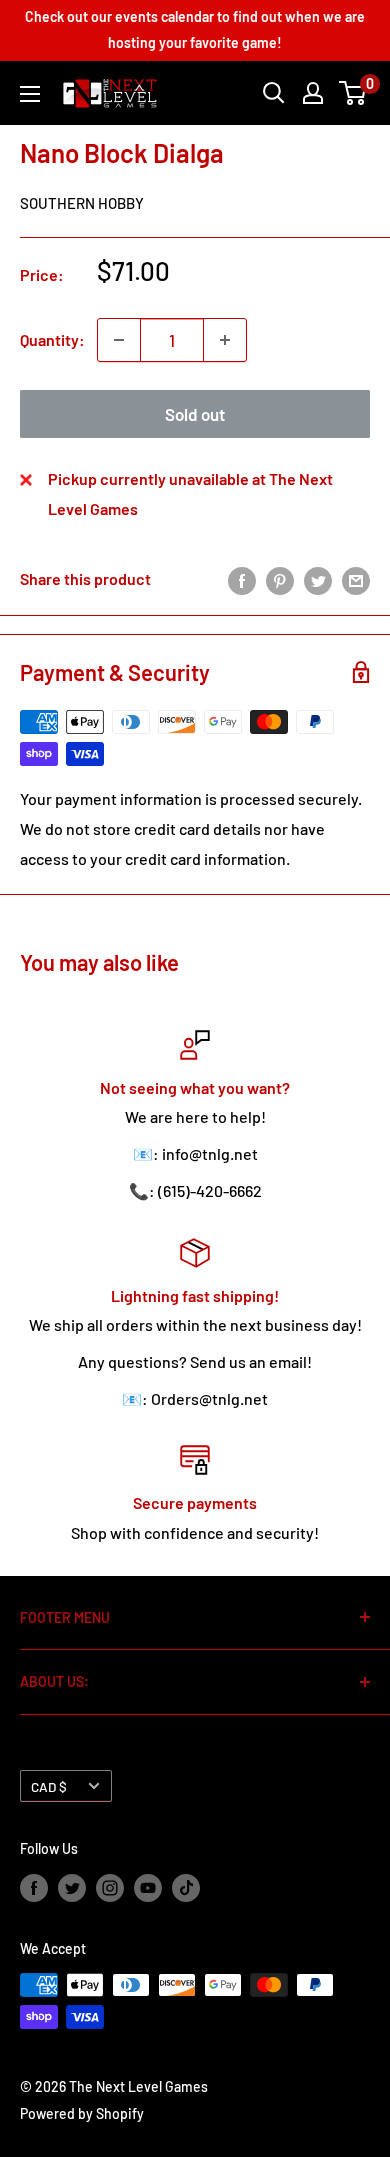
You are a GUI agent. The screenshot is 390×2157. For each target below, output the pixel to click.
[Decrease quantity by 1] (119, 340)
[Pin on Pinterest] (280, 579)
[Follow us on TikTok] (186, 1888)
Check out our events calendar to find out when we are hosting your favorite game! (195, 29)
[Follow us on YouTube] (148, 1888)
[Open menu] (30, 94)
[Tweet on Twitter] (318, 579)
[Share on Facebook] (242, 579)
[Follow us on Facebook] (34, 1888)
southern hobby (82, 203)
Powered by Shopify (82, 2113)
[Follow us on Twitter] (72, 1888)
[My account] (313, 93)
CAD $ (49, 1786)
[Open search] (274, 93)
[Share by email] (356, 579)
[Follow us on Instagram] (110, 1888)
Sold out (195, 414)
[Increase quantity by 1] (225, 340)
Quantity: (52, 339)
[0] (353, 93)
